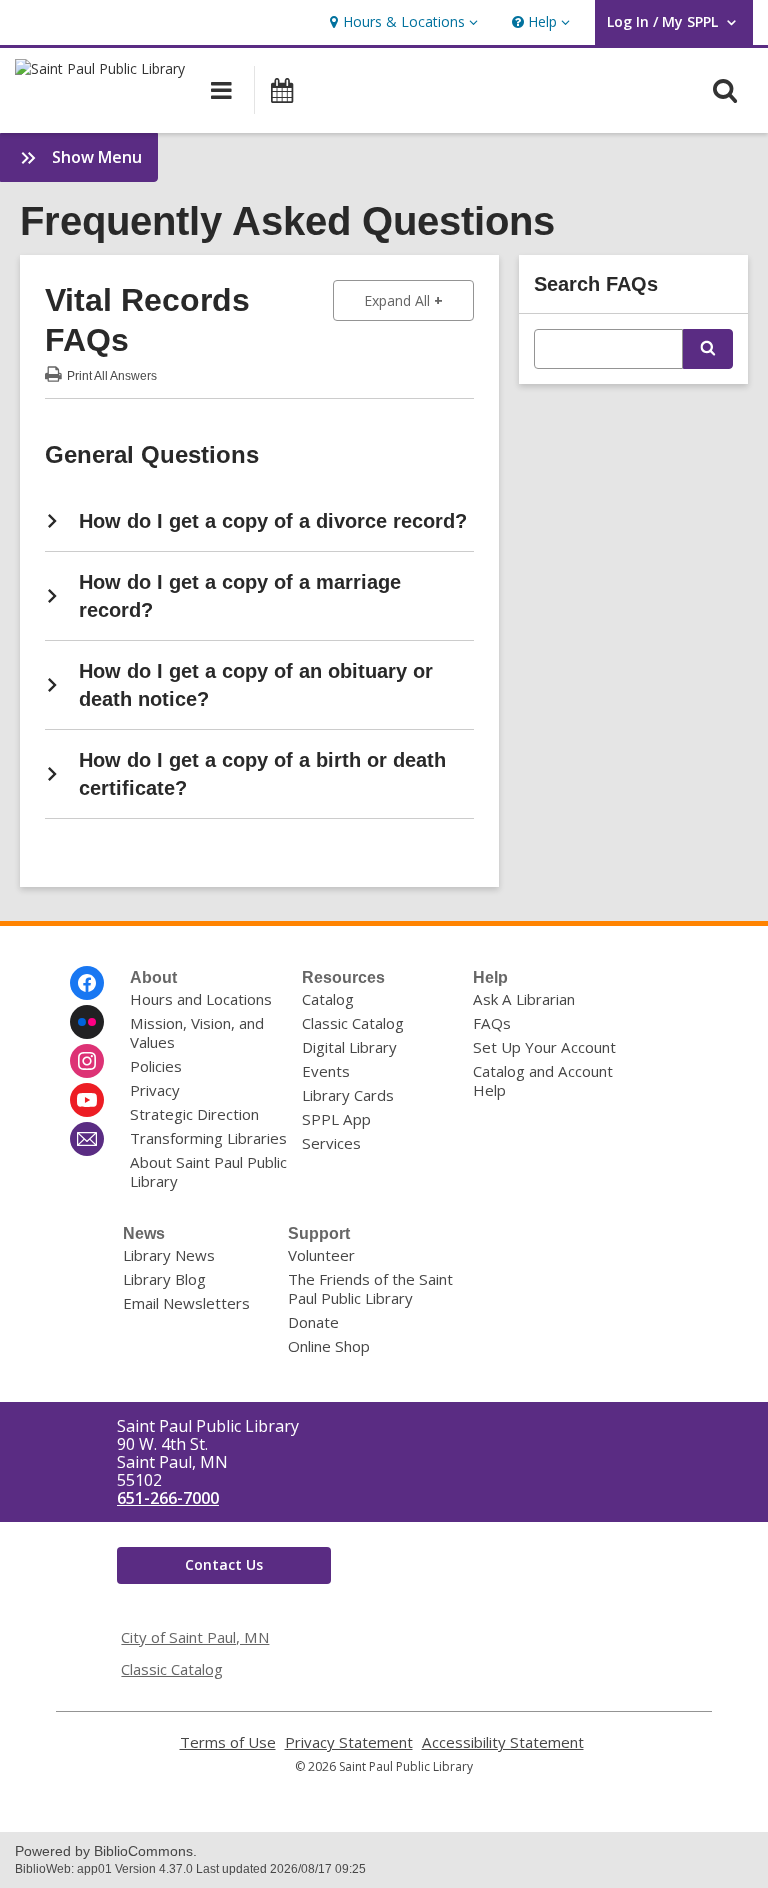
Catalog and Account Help (543, 1080)
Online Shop (329, 1346)
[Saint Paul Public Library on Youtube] (87, 1100)
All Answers (112, 373)
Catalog (328, 999)
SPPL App (336, 1119)
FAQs (492, 1023)
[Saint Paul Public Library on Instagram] (87, 1061)
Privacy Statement (349, 1742)
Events (326, 1071)
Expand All (419, 300)
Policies (156, 1066)
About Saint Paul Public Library (208, 1171)
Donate (313, 1322)
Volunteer (321, 1255)
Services (331, 1143)
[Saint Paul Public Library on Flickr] (87, 1022)
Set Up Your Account (544, 1047)
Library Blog (164, 1279)
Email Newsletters (186, 1303)
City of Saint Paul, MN (195, 1637)
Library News (169, 1255)
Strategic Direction (194, 1114)
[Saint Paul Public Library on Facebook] (87, 983)
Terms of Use (228, 1742)
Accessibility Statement (503, 1742)
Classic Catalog (353, 1023)
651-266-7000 (168, 1498)
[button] (401, 22)
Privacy (155, 1090)
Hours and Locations (201, 999)
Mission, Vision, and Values (197, 1032)
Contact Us (224, 1564)
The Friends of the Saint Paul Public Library (370, 1288)
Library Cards (348, 1095)
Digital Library (349, 1047)
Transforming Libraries (208, 1138)
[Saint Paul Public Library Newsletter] (87, 1139)
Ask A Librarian (524, 999)
